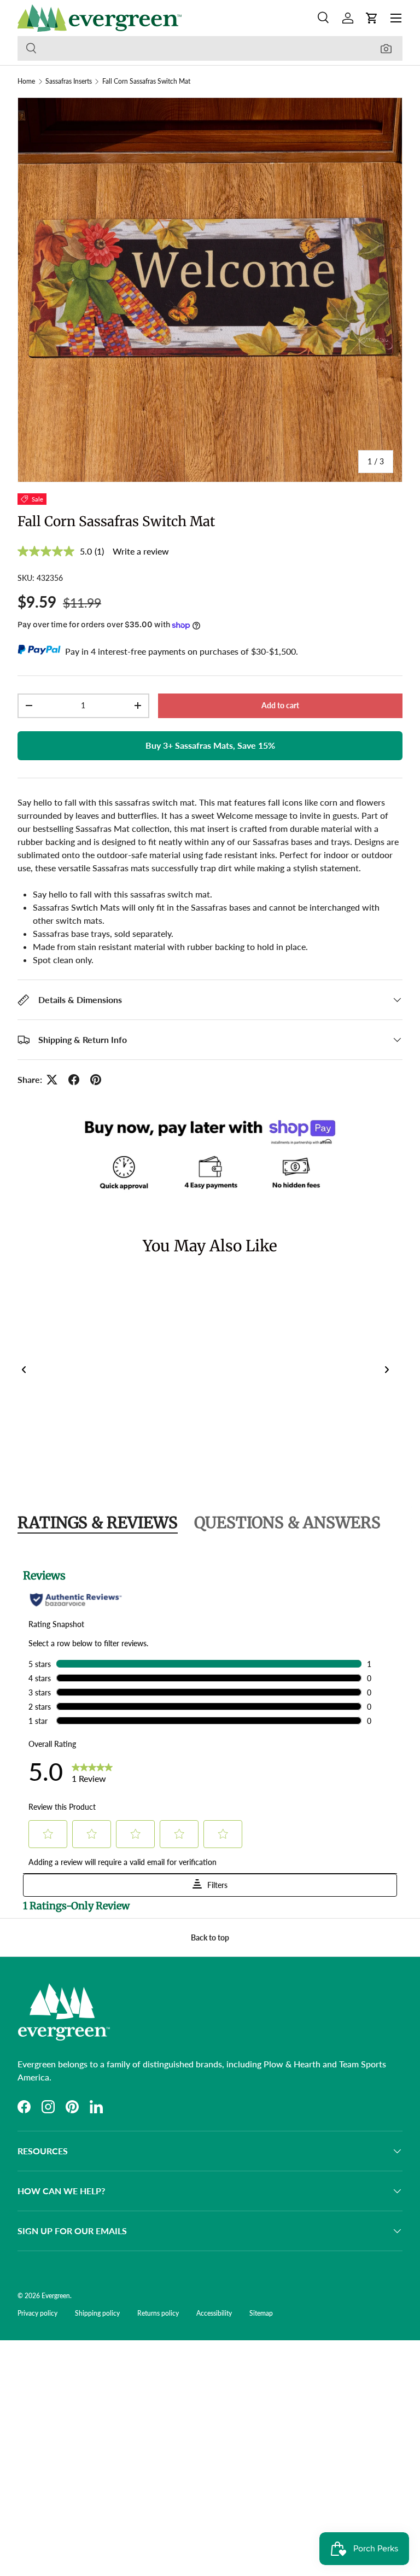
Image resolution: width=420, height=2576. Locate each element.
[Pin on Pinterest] (96, 1080)
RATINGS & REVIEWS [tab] (98, 1523)
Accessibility (214, 2313)
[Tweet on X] (52, 1080)
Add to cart (280, 705)
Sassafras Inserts (69, 81)
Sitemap (261, 2313)
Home (26, 81)
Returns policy (158, 2313)
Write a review (141, 551)
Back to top (210, 1937)
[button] (372, 18)
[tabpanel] (210, 1734)
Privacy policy (37, 2313)
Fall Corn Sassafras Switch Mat (146, 81)
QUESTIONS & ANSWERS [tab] (287, 1523)
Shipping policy (97, 2313)
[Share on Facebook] (74, 1080)
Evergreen (56, 2296)
